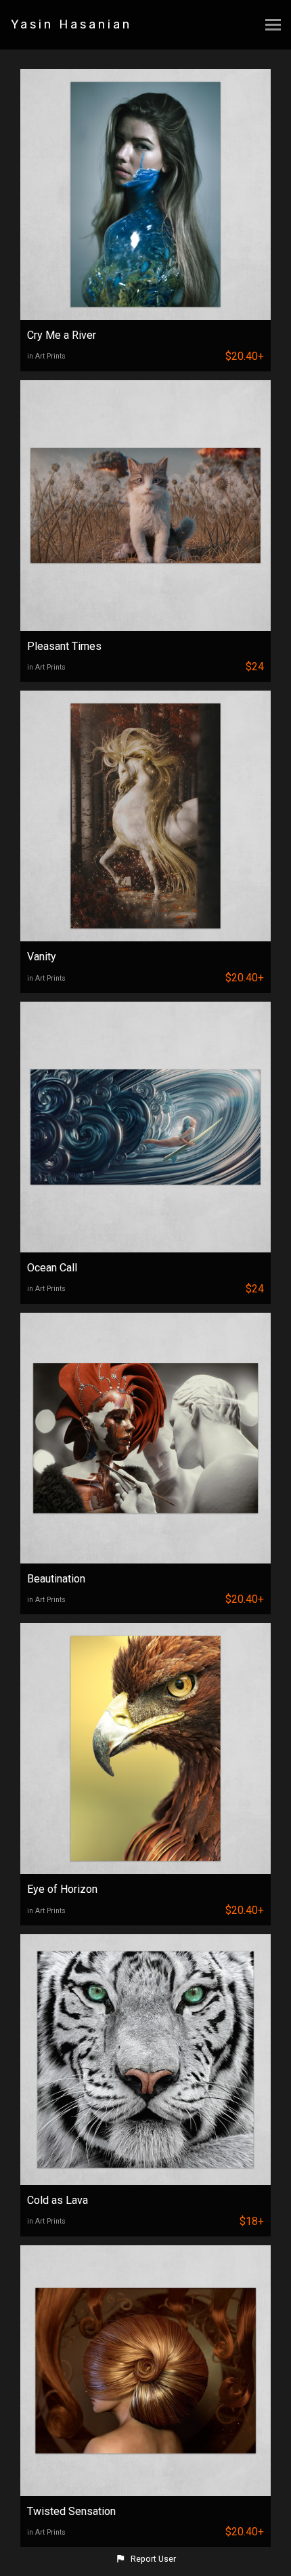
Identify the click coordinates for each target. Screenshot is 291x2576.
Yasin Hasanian (71, 24)
